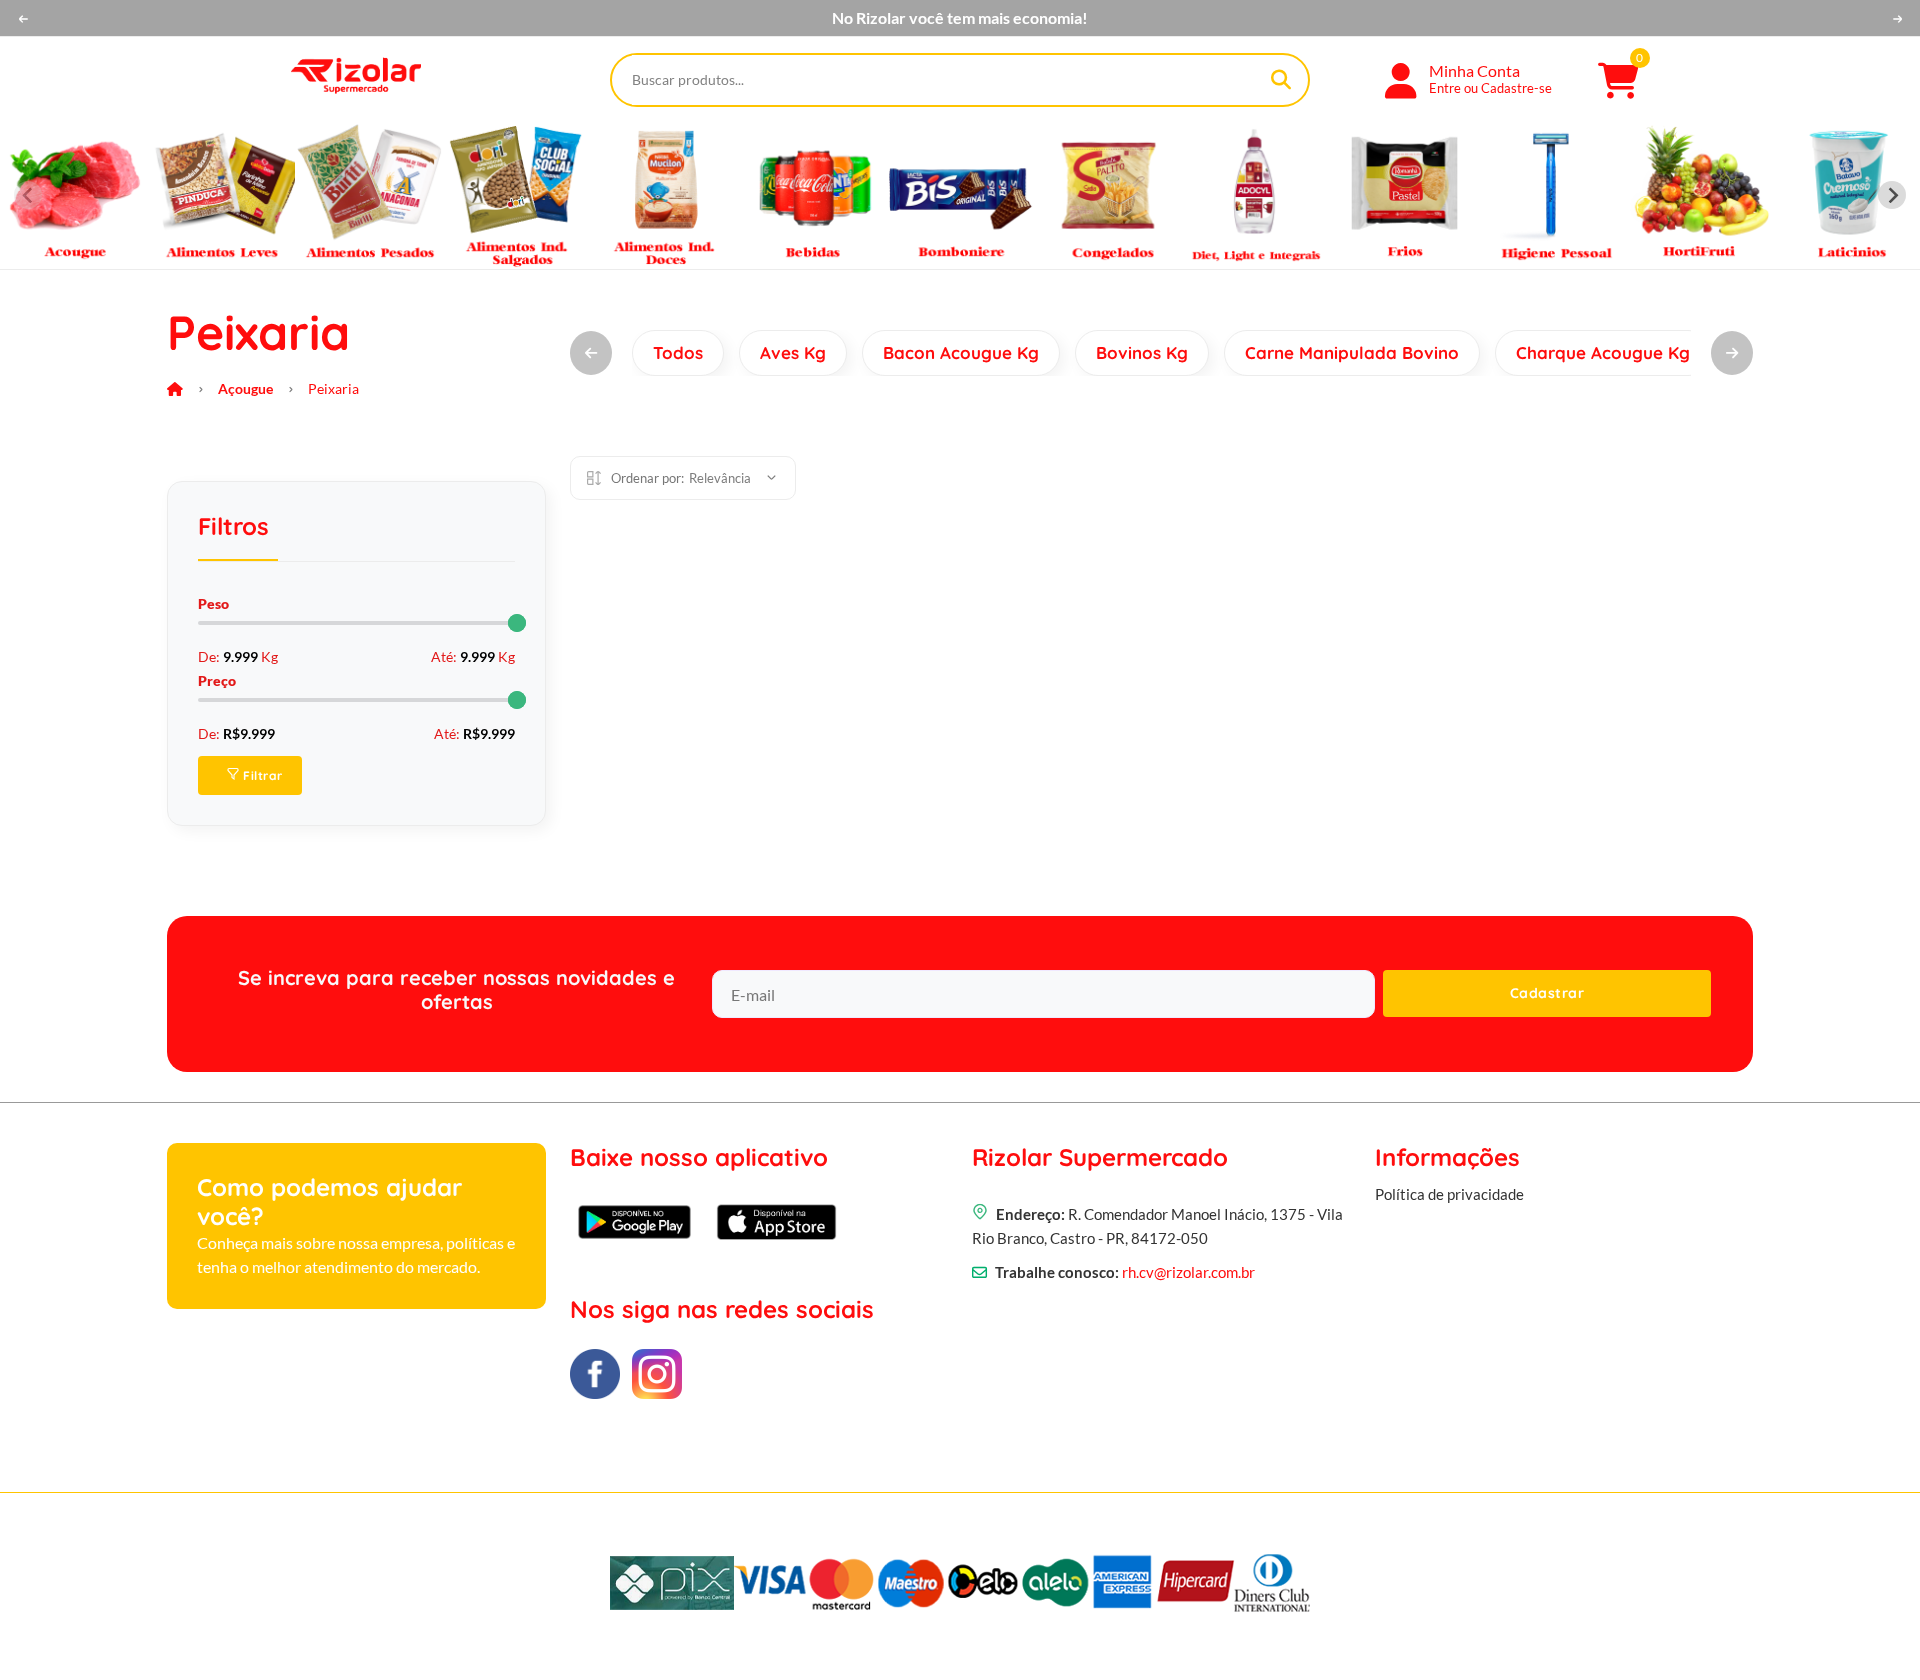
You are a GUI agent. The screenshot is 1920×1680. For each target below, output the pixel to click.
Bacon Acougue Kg (961, 352)
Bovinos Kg (1142, 352)
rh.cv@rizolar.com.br (1188, 1272)
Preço (217, 680)
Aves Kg (793, 352)
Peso (213, 603)
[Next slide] (1892, 195)
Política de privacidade (1449, 1194)
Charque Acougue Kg (1603, 352)
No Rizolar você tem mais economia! (960, 18)
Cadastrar (1547, 993)
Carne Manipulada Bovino (1352, 352)
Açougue (245, 388)
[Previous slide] (28, 195)
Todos (678, 352)
